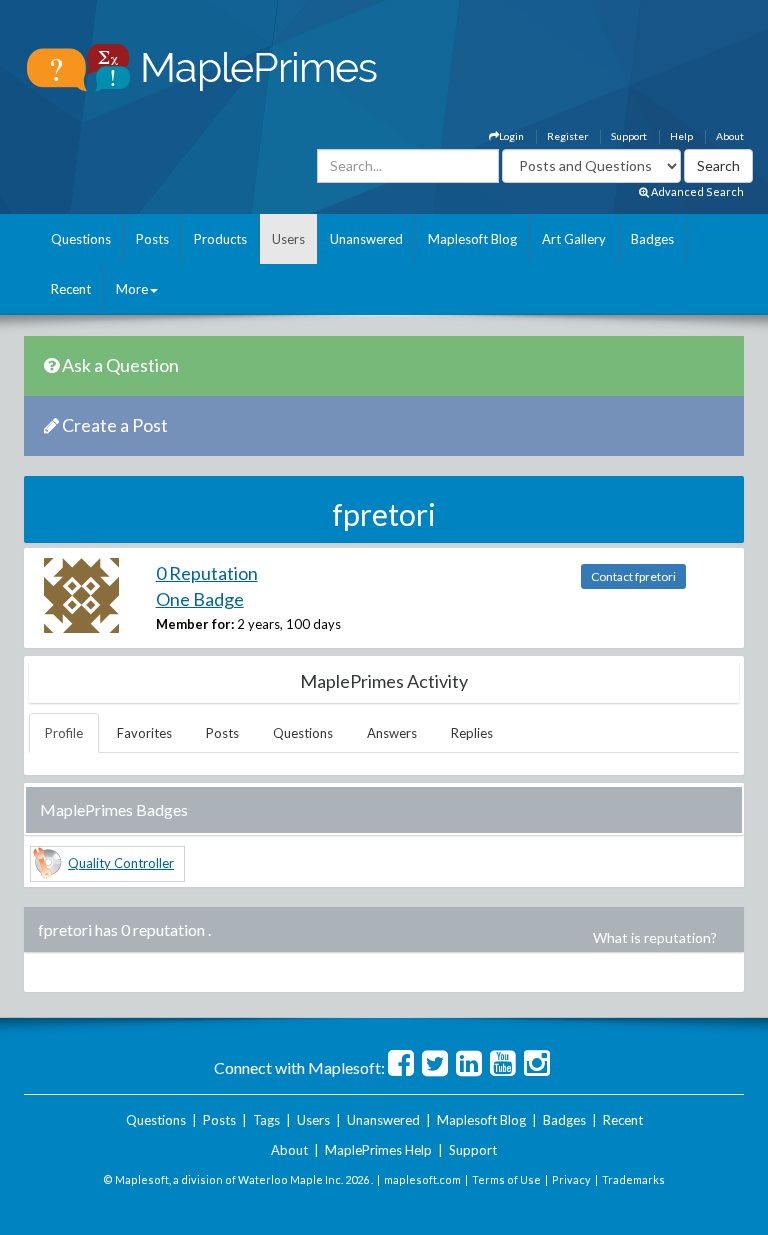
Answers (392, 733)
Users (288, 239)
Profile (64, 733)
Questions (81, 239)
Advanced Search (696, 191)
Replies (472, 733)
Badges (652, 239)
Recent (71, 289)
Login (511, 136)
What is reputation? (655, 937)
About (730, 136)
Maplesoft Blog (472, 239)
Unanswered (366, 239)
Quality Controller (121, 863)
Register (567, 136)
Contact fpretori (633, 576)
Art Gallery (574, 239)
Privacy (571, 1179)
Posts (152, 239)
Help (681, 136)
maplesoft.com (422, 1179)
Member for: (195, 624)
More (132, 289)
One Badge (200, 599)
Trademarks (633, 1179)
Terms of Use (506, 1179)
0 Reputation (207, 573)
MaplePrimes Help (378, 1150)
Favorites (144, 733)
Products (220, 239)
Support (629, 136)
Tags (266, 1120)
